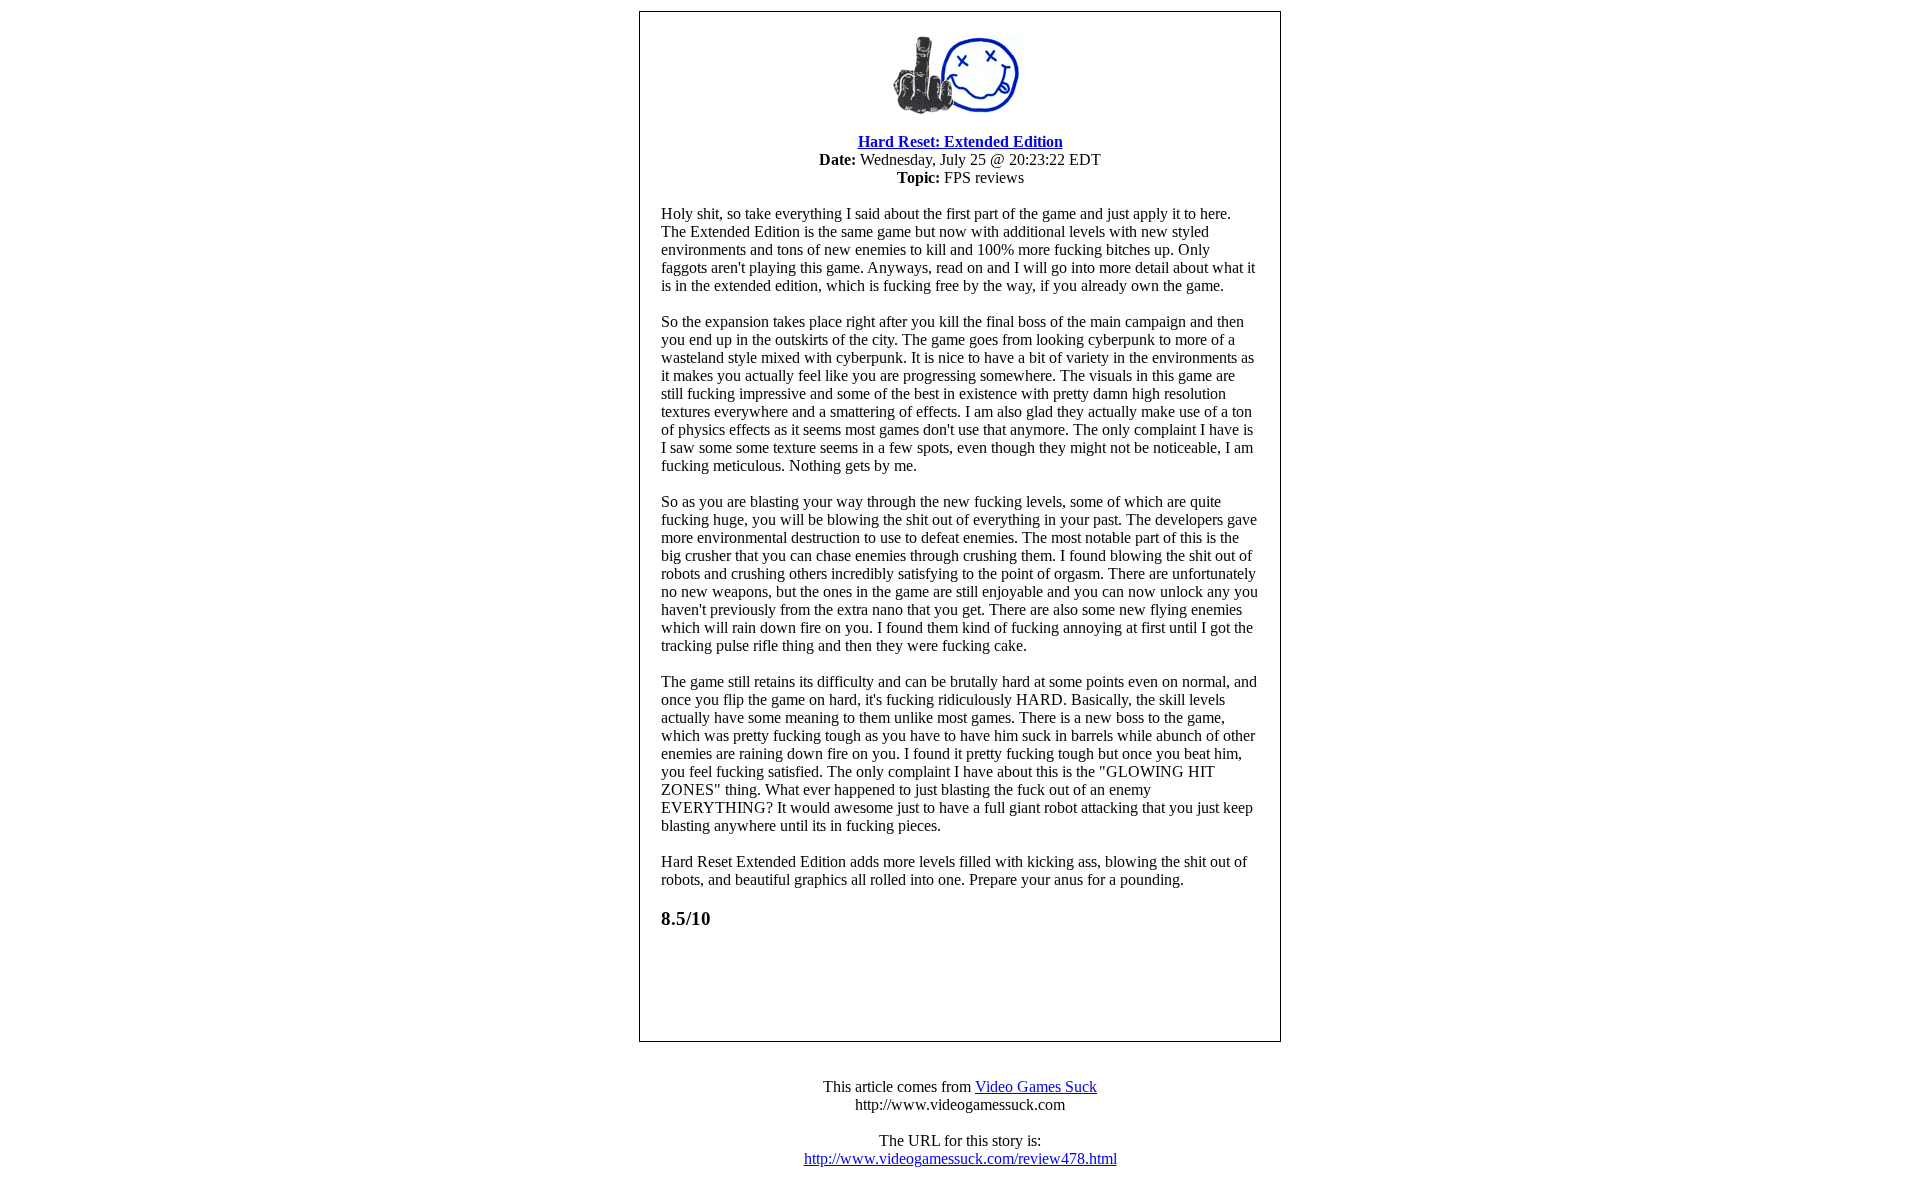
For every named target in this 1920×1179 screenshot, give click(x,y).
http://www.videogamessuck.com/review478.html (960, 1158)
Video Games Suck (1036, 1086)
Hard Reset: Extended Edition (960, 141)
